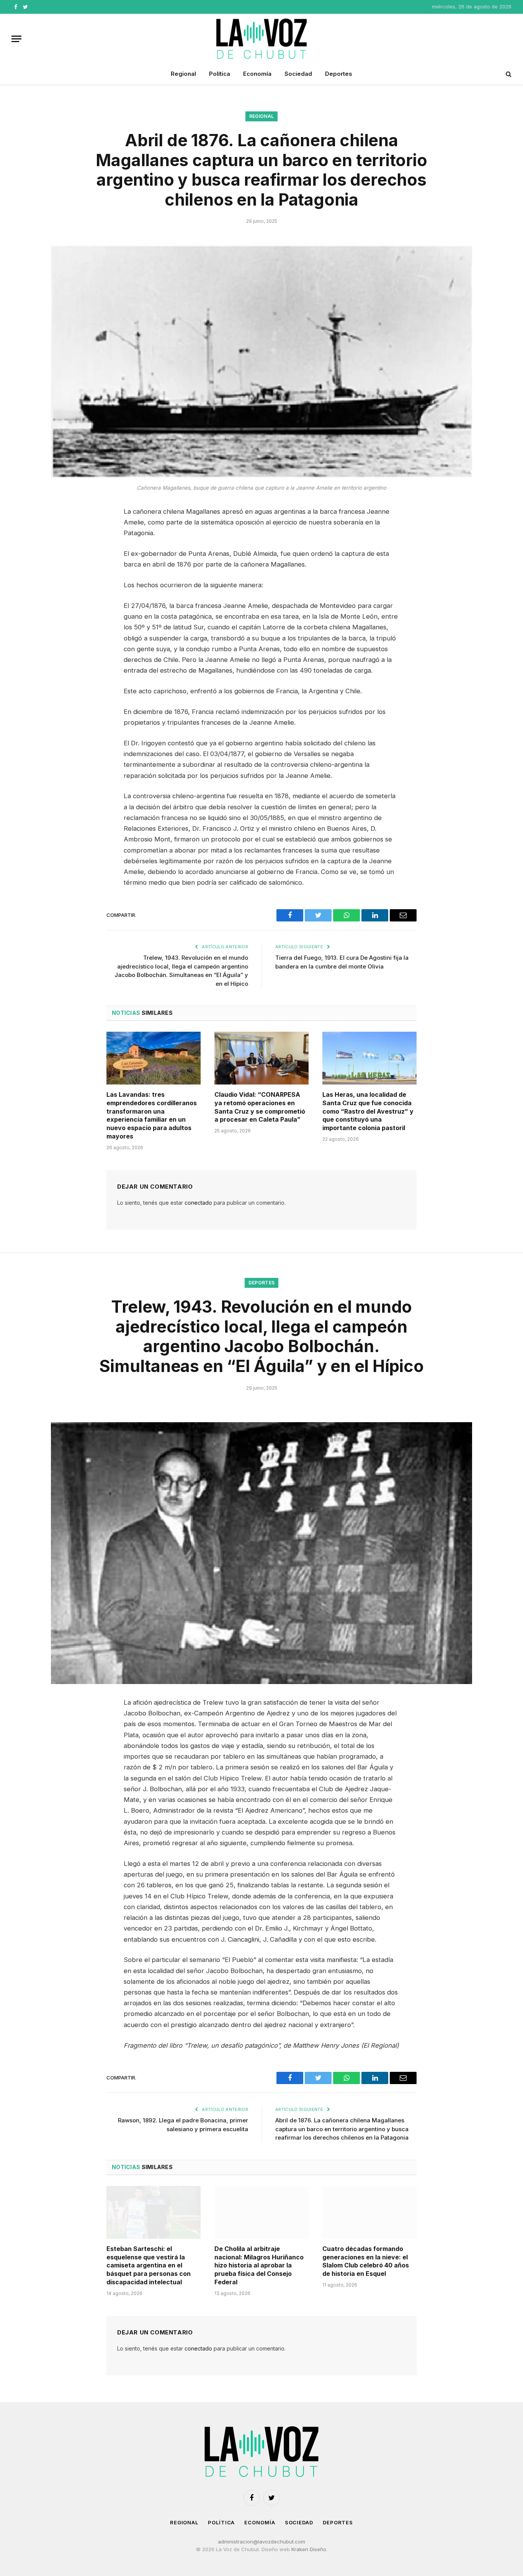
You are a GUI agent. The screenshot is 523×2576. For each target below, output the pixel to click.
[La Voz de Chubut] (261, 39)
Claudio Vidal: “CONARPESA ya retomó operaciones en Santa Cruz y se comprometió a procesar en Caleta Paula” (260, 1107)
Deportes (339, 74)
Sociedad (298, 74)
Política (220, 74)
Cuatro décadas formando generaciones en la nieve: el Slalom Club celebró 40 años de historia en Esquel (366, 2261)
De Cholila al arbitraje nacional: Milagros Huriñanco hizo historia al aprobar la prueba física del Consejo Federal (259, 2265)
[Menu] (16, 39)
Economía (257, 74)
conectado (198, 1203)
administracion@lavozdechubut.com (261, 2542)
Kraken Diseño (309, 2549)
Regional (183, 74)
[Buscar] (508, 74)
